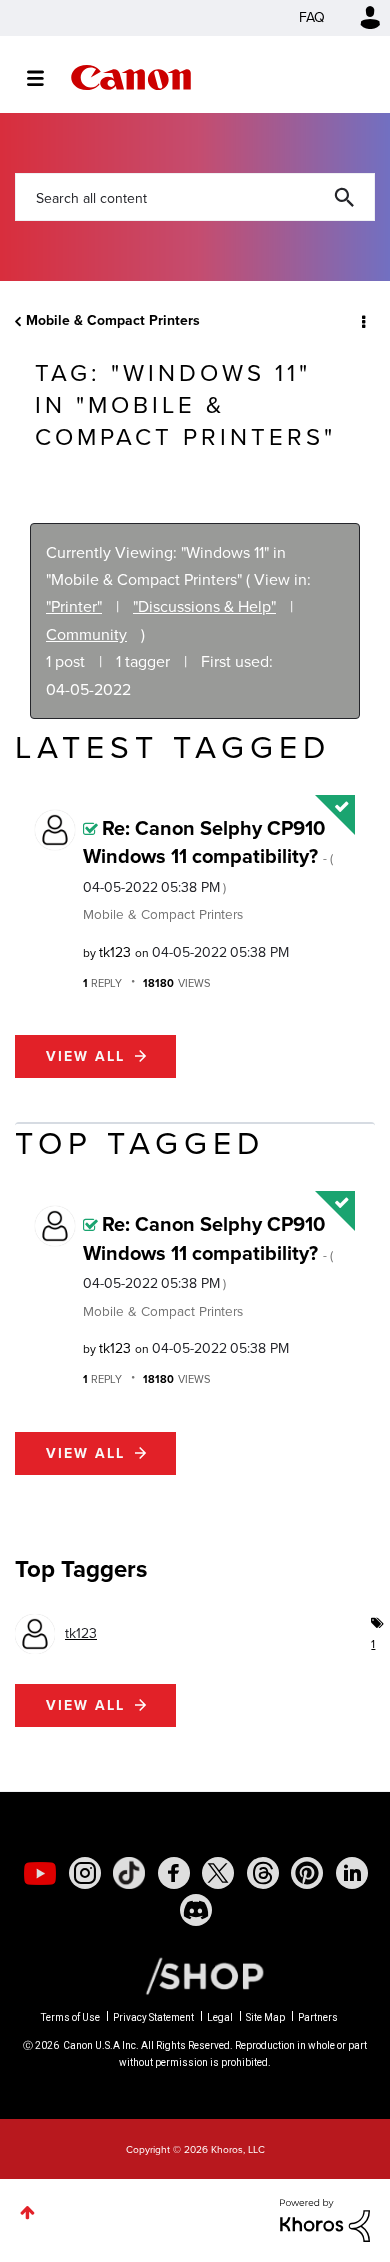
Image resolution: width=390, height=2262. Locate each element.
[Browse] (45, 78)
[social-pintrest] (307, 1873)
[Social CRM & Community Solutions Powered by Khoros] (325, 2219)
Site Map (265, 2017)
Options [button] (362, 321)
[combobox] (195, 197)
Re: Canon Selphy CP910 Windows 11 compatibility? (208, 855)
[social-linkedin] (352, 1873)
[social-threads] (263, 1873)
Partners (318, 2017)
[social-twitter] (218, 1873)
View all (85, 1056)
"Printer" (74, 606)
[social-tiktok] (129, 1873)
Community (86, 634)
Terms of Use (70, 2017)
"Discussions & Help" (204, 606)
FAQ (312, 17)
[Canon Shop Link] (195, 1975)
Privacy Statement (153, 2017)
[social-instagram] (85, 1873)
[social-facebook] (174, 1873)
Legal (220, 2017)
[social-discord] (196, 1910)
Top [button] (27, 2212)
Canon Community (131, 77)
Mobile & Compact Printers (113, 320)
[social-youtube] (40, 1873)
